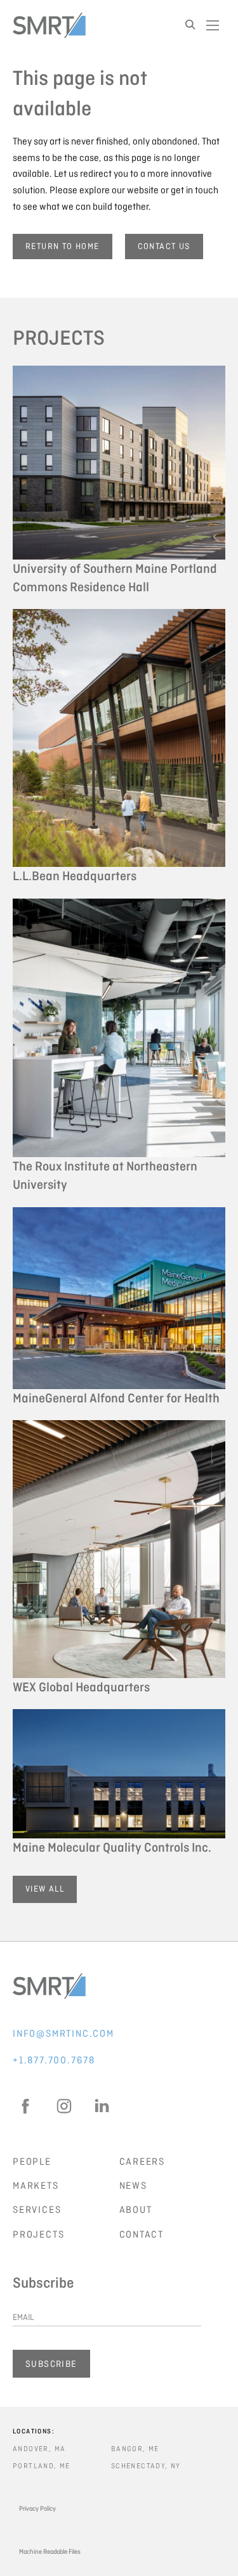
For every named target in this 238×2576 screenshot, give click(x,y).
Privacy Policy (37, 2509)
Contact (142, 2234)
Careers (142, 2162)
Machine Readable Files (50, 2552)
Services (37, 2210)
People (32, 2162)
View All (45, 1889)
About (136, 2210)
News (133, 2186)
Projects (38, 2234)
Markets (36, 2186)
